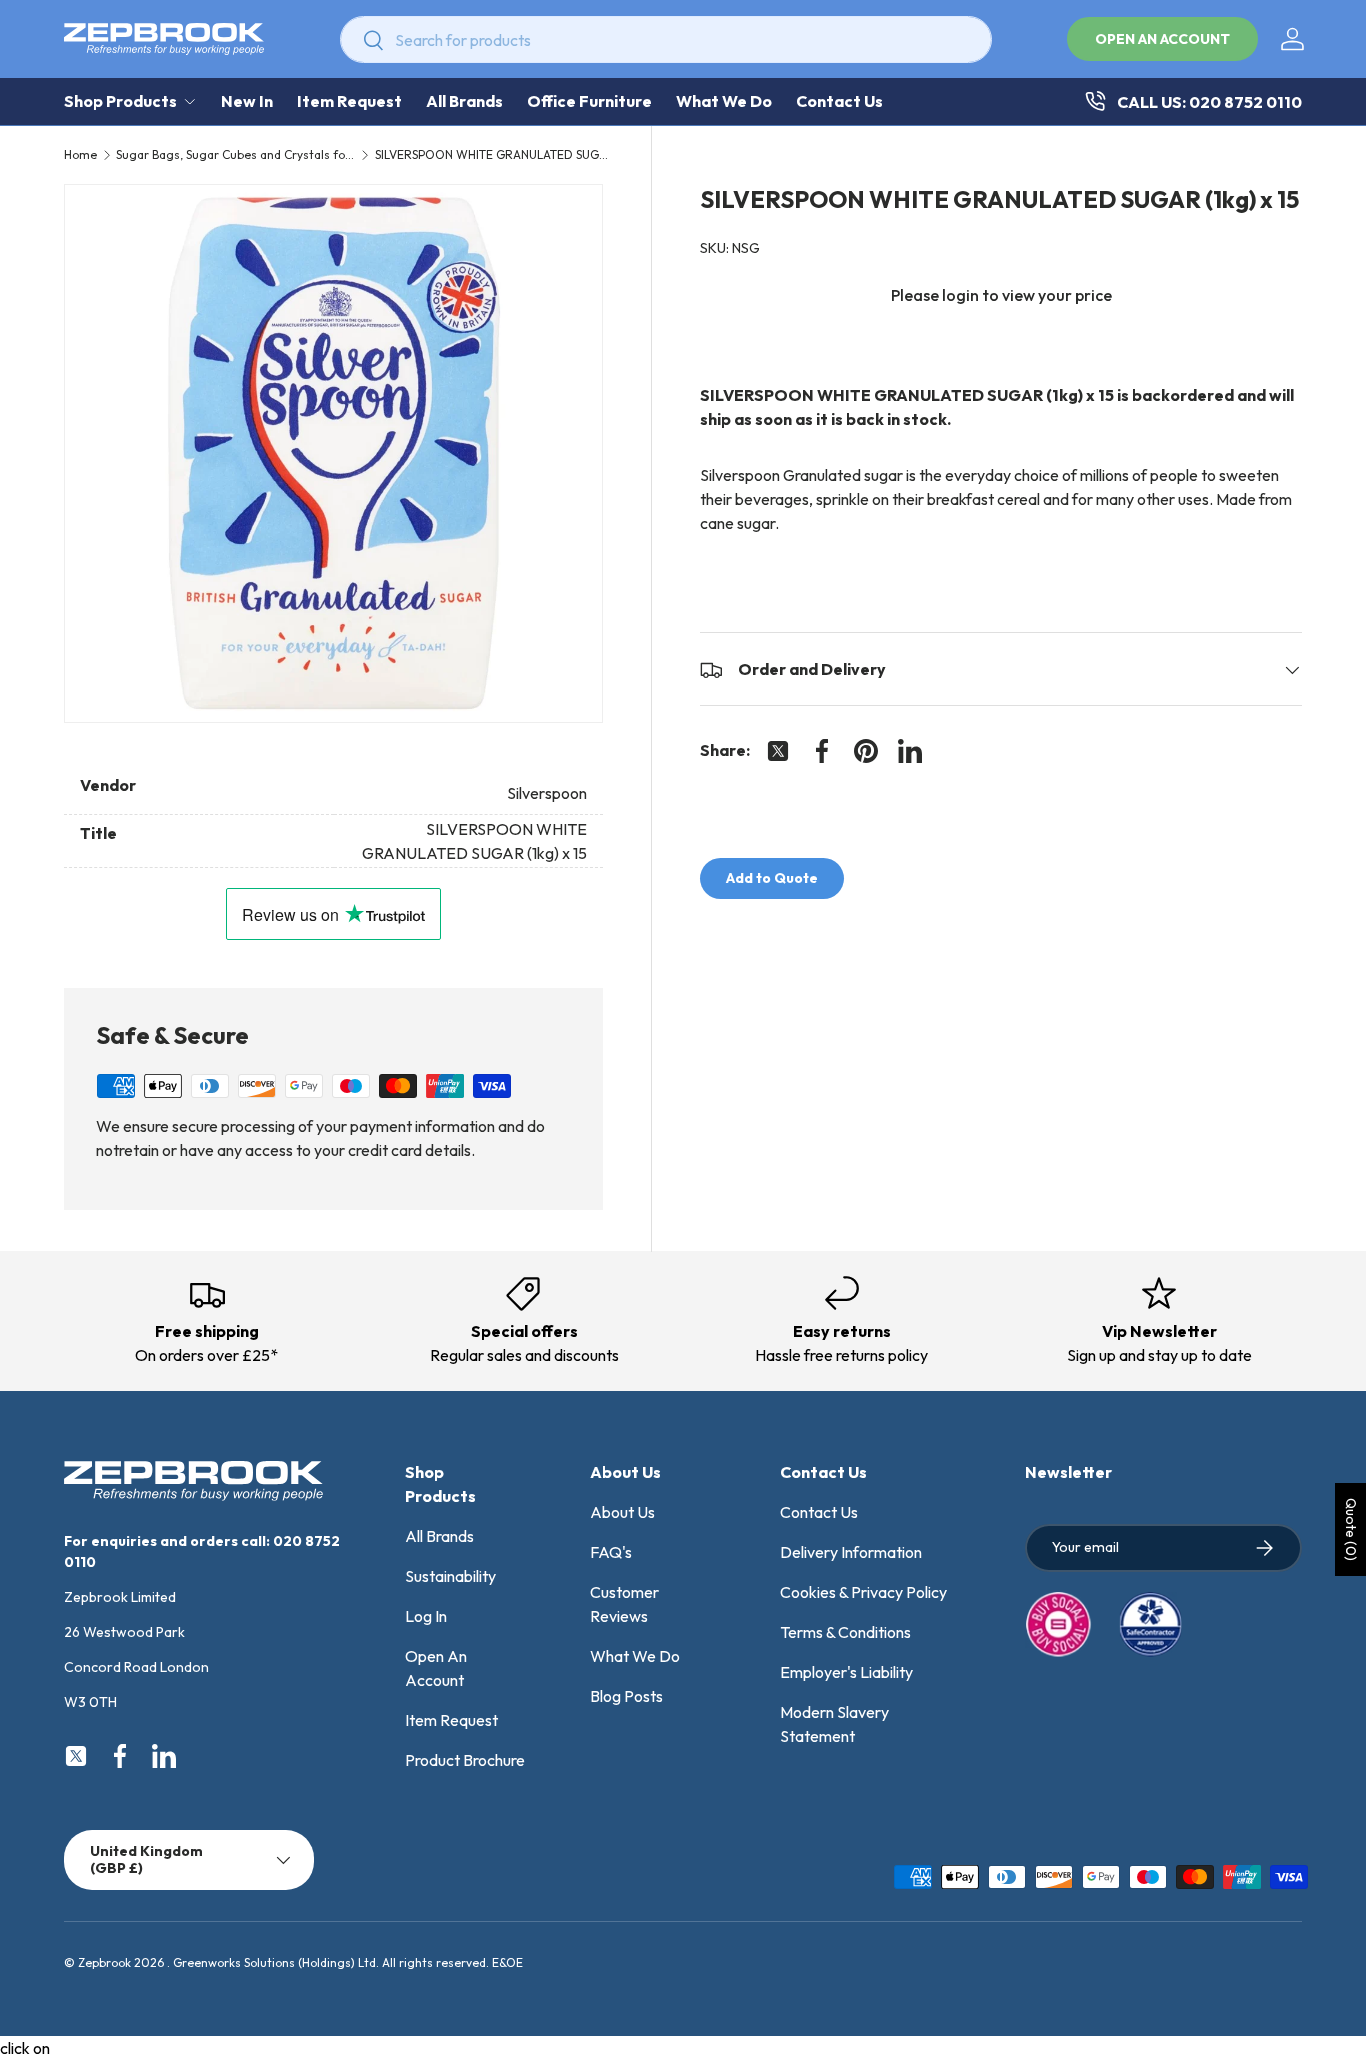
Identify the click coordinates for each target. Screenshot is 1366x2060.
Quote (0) (1351, 1529)
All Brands (464, 101)
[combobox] (666, 39)
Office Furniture (589, 101)
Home (80, 155)
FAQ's (611, 1552)
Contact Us (839, 101)
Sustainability (450, 1576)
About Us (622, 1512)
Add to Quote (772, 879)
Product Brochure (465, 1760)
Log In (426, 1616)
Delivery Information (851, 1552)
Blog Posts (626, 1696)
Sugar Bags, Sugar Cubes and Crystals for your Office (236, 155)
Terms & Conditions (845, 1632)
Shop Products (120, 101)
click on (25, 2048)
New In (247, 101)
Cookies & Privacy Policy (863, 1592)
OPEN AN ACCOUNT (1162, 39)
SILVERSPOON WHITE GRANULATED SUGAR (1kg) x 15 (495, 155)
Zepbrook (104, 1962)
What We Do (724, 101)
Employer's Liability (846, 1672)
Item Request (349, 101)
